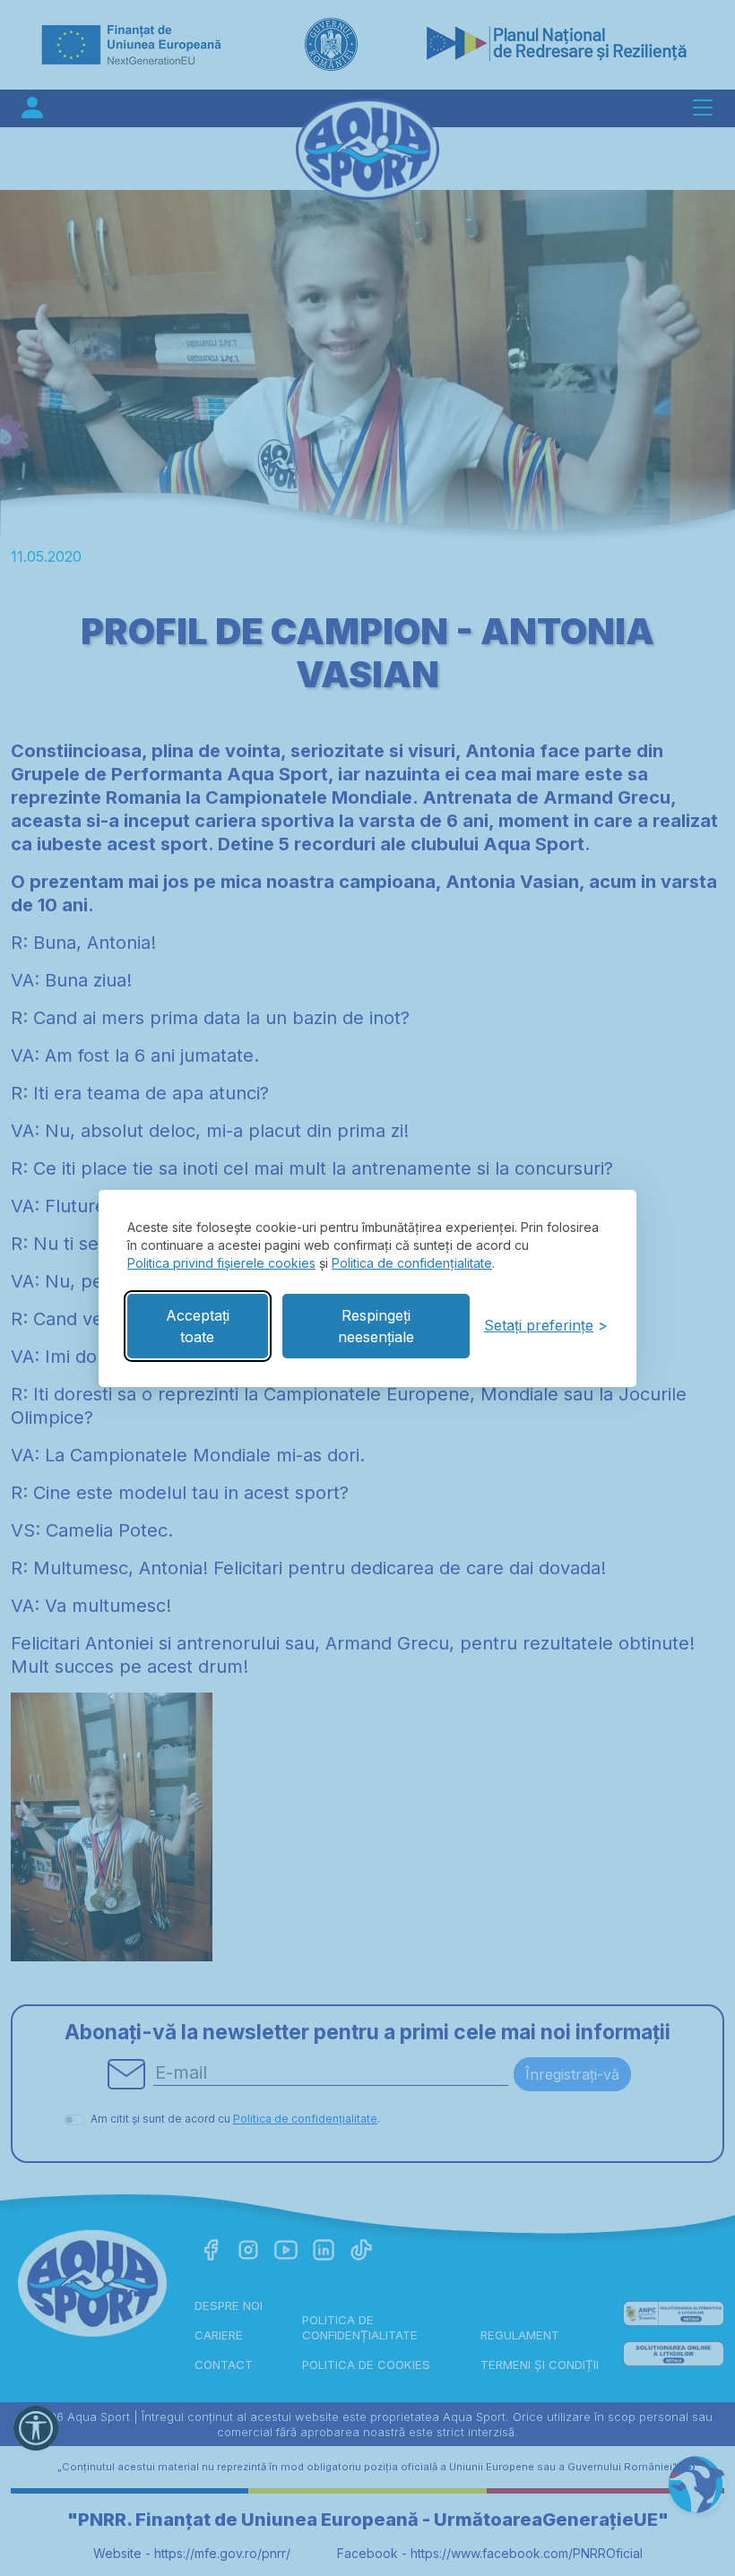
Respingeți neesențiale (376, 1326)
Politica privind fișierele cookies (221, 1263)
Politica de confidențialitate (412, 1263)
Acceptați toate (198, 1326)
